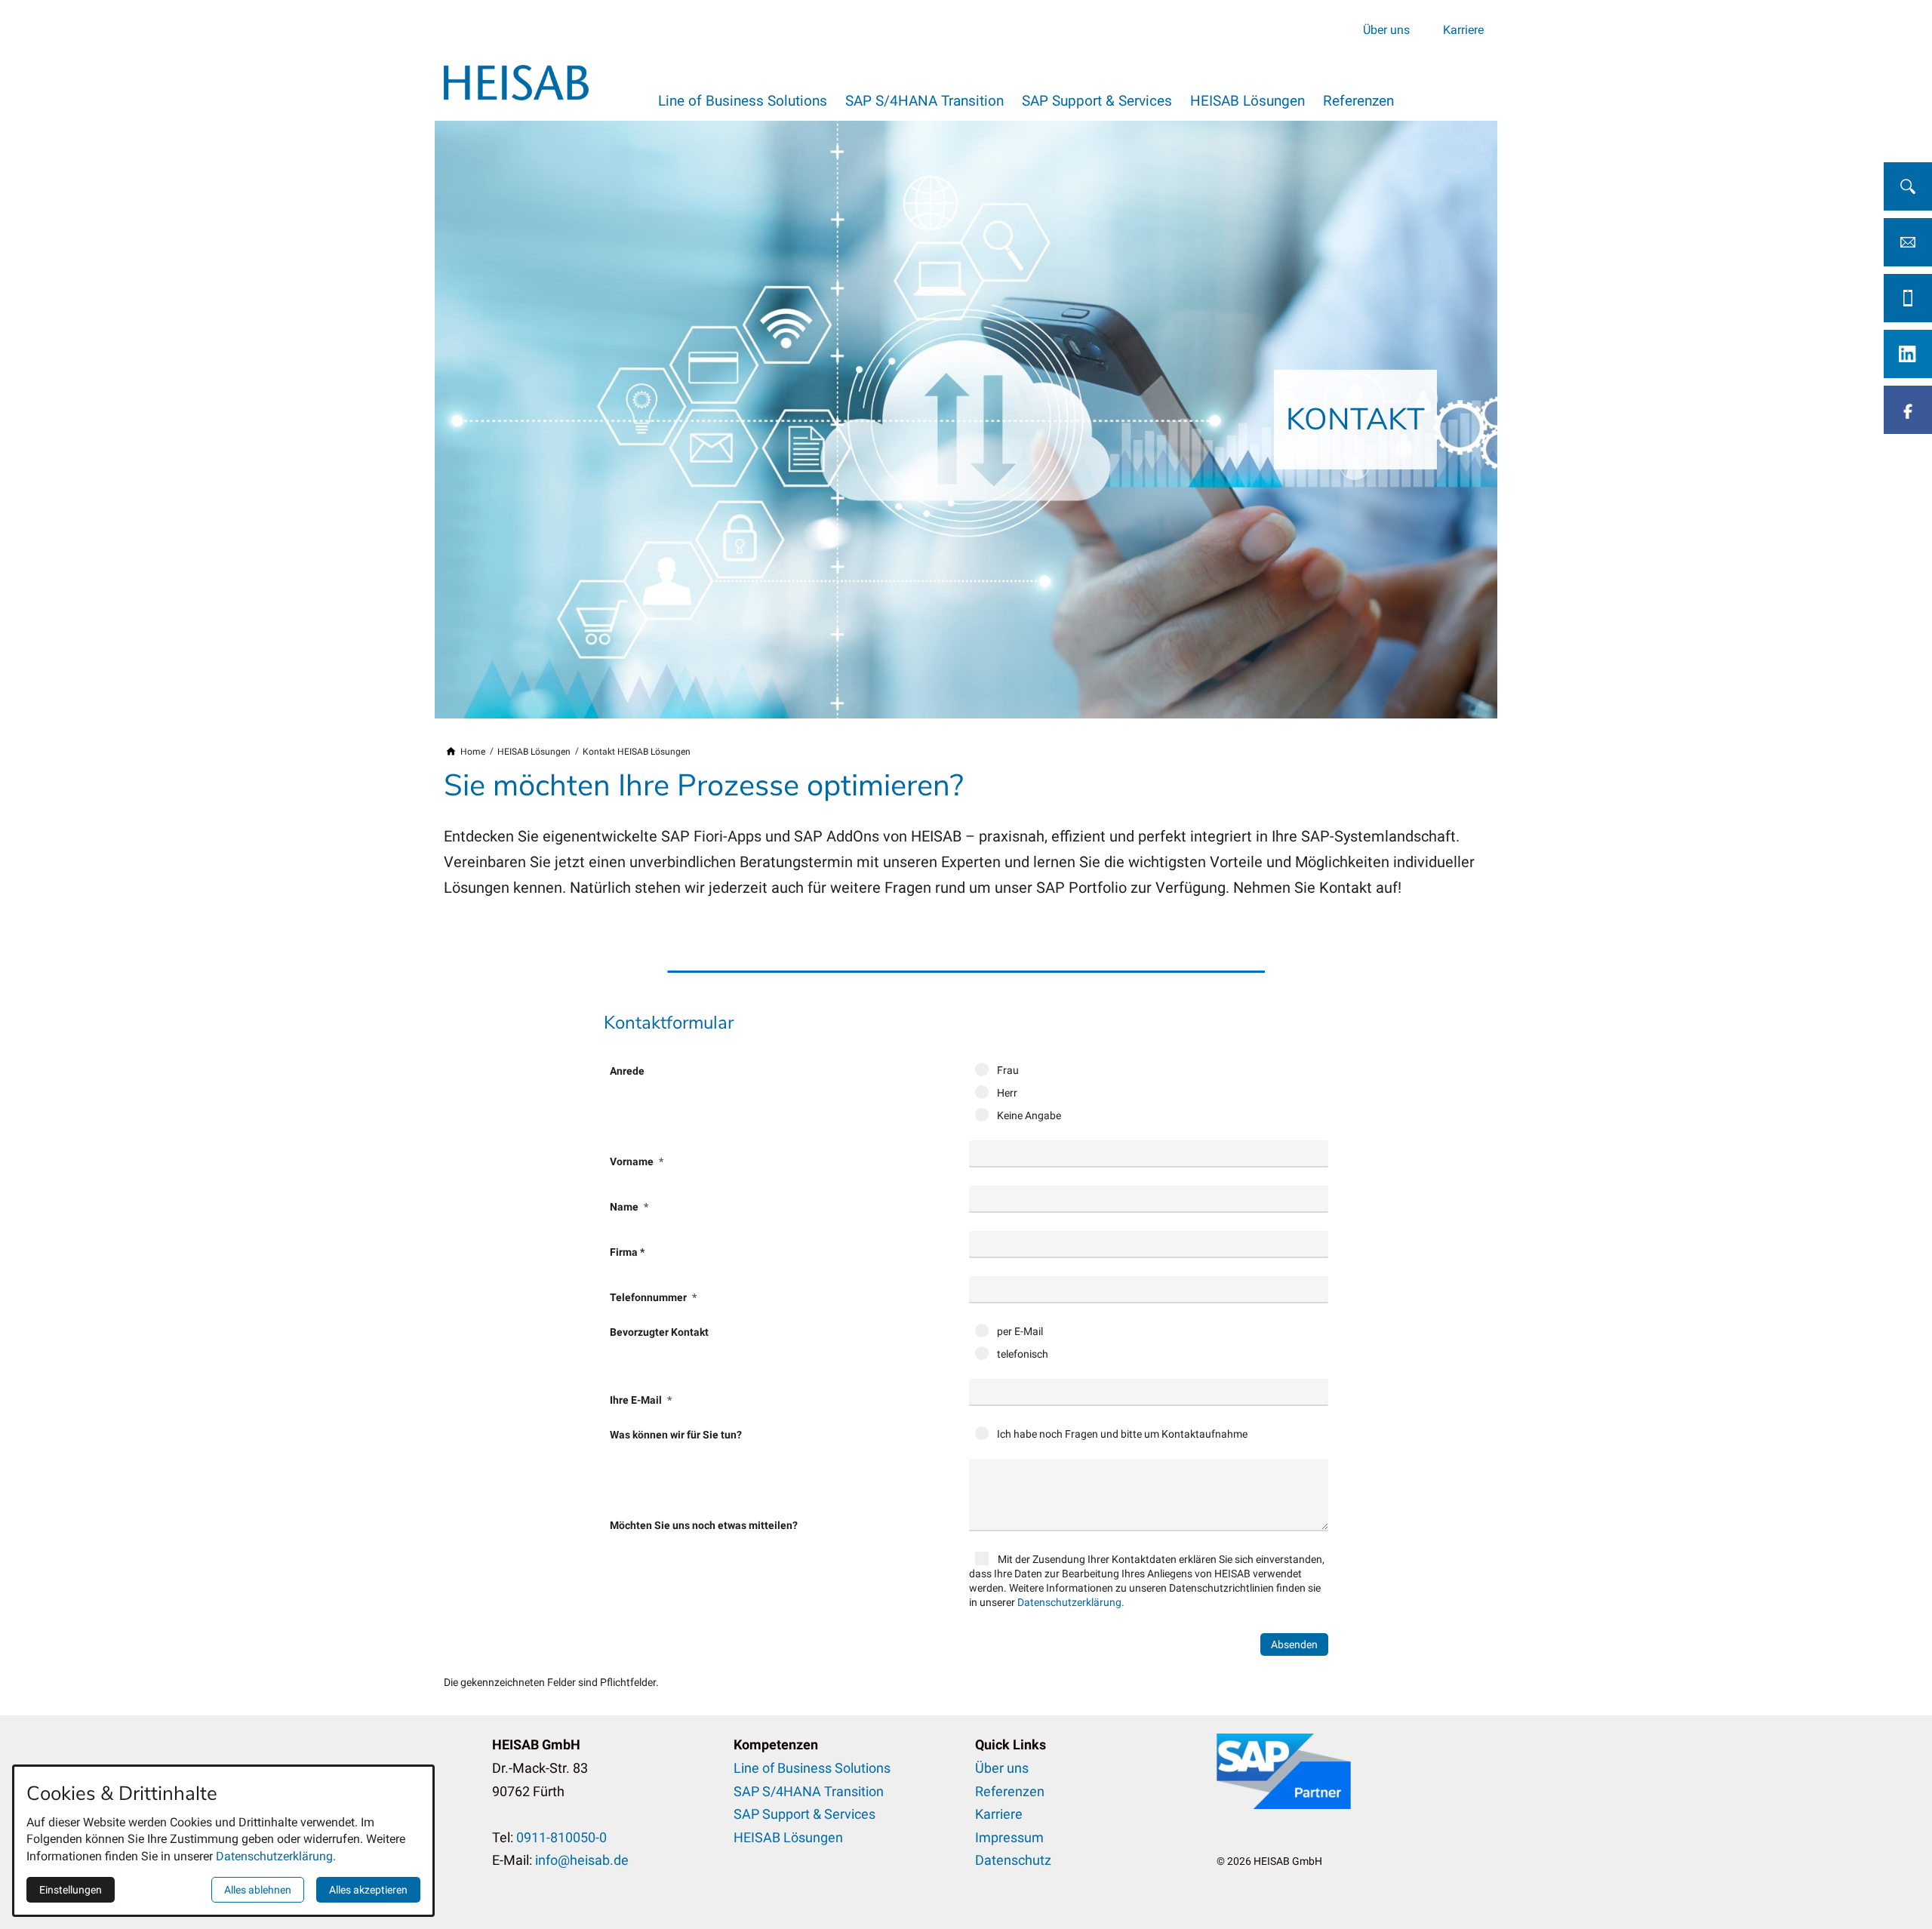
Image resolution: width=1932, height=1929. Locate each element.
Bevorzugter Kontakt (659, 1332)
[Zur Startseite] (516, 82)
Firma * (627, 1252)
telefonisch (1021, 1354)
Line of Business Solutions (743, 101)
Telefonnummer (649, 1297)
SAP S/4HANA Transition (924, 101)
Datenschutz (1013, 1860)
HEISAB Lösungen (1247, 101)
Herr (1006, 1093)
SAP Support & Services (1097, 101)
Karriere (1463, 29)
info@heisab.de (582, 1860)
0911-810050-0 (561, 1837)
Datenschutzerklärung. (1071, 1602)
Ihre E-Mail (637, 1400)
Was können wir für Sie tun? (676, 1435)
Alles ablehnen (258, 1890)
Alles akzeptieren (368, 1890)
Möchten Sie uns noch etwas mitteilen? (704, 1525)
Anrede (627, 1071)
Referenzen (1358, 101)
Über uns (1386, 29)
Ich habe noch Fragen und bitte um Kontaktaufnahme (1121, 1434)
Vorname (633, 1161)
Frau (1007, 1070)
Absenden (1294, 1644)
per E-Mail (1019, 1331)
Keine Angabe (1028, 1115)
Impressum (1009, 1837)
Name (625, 1207)
